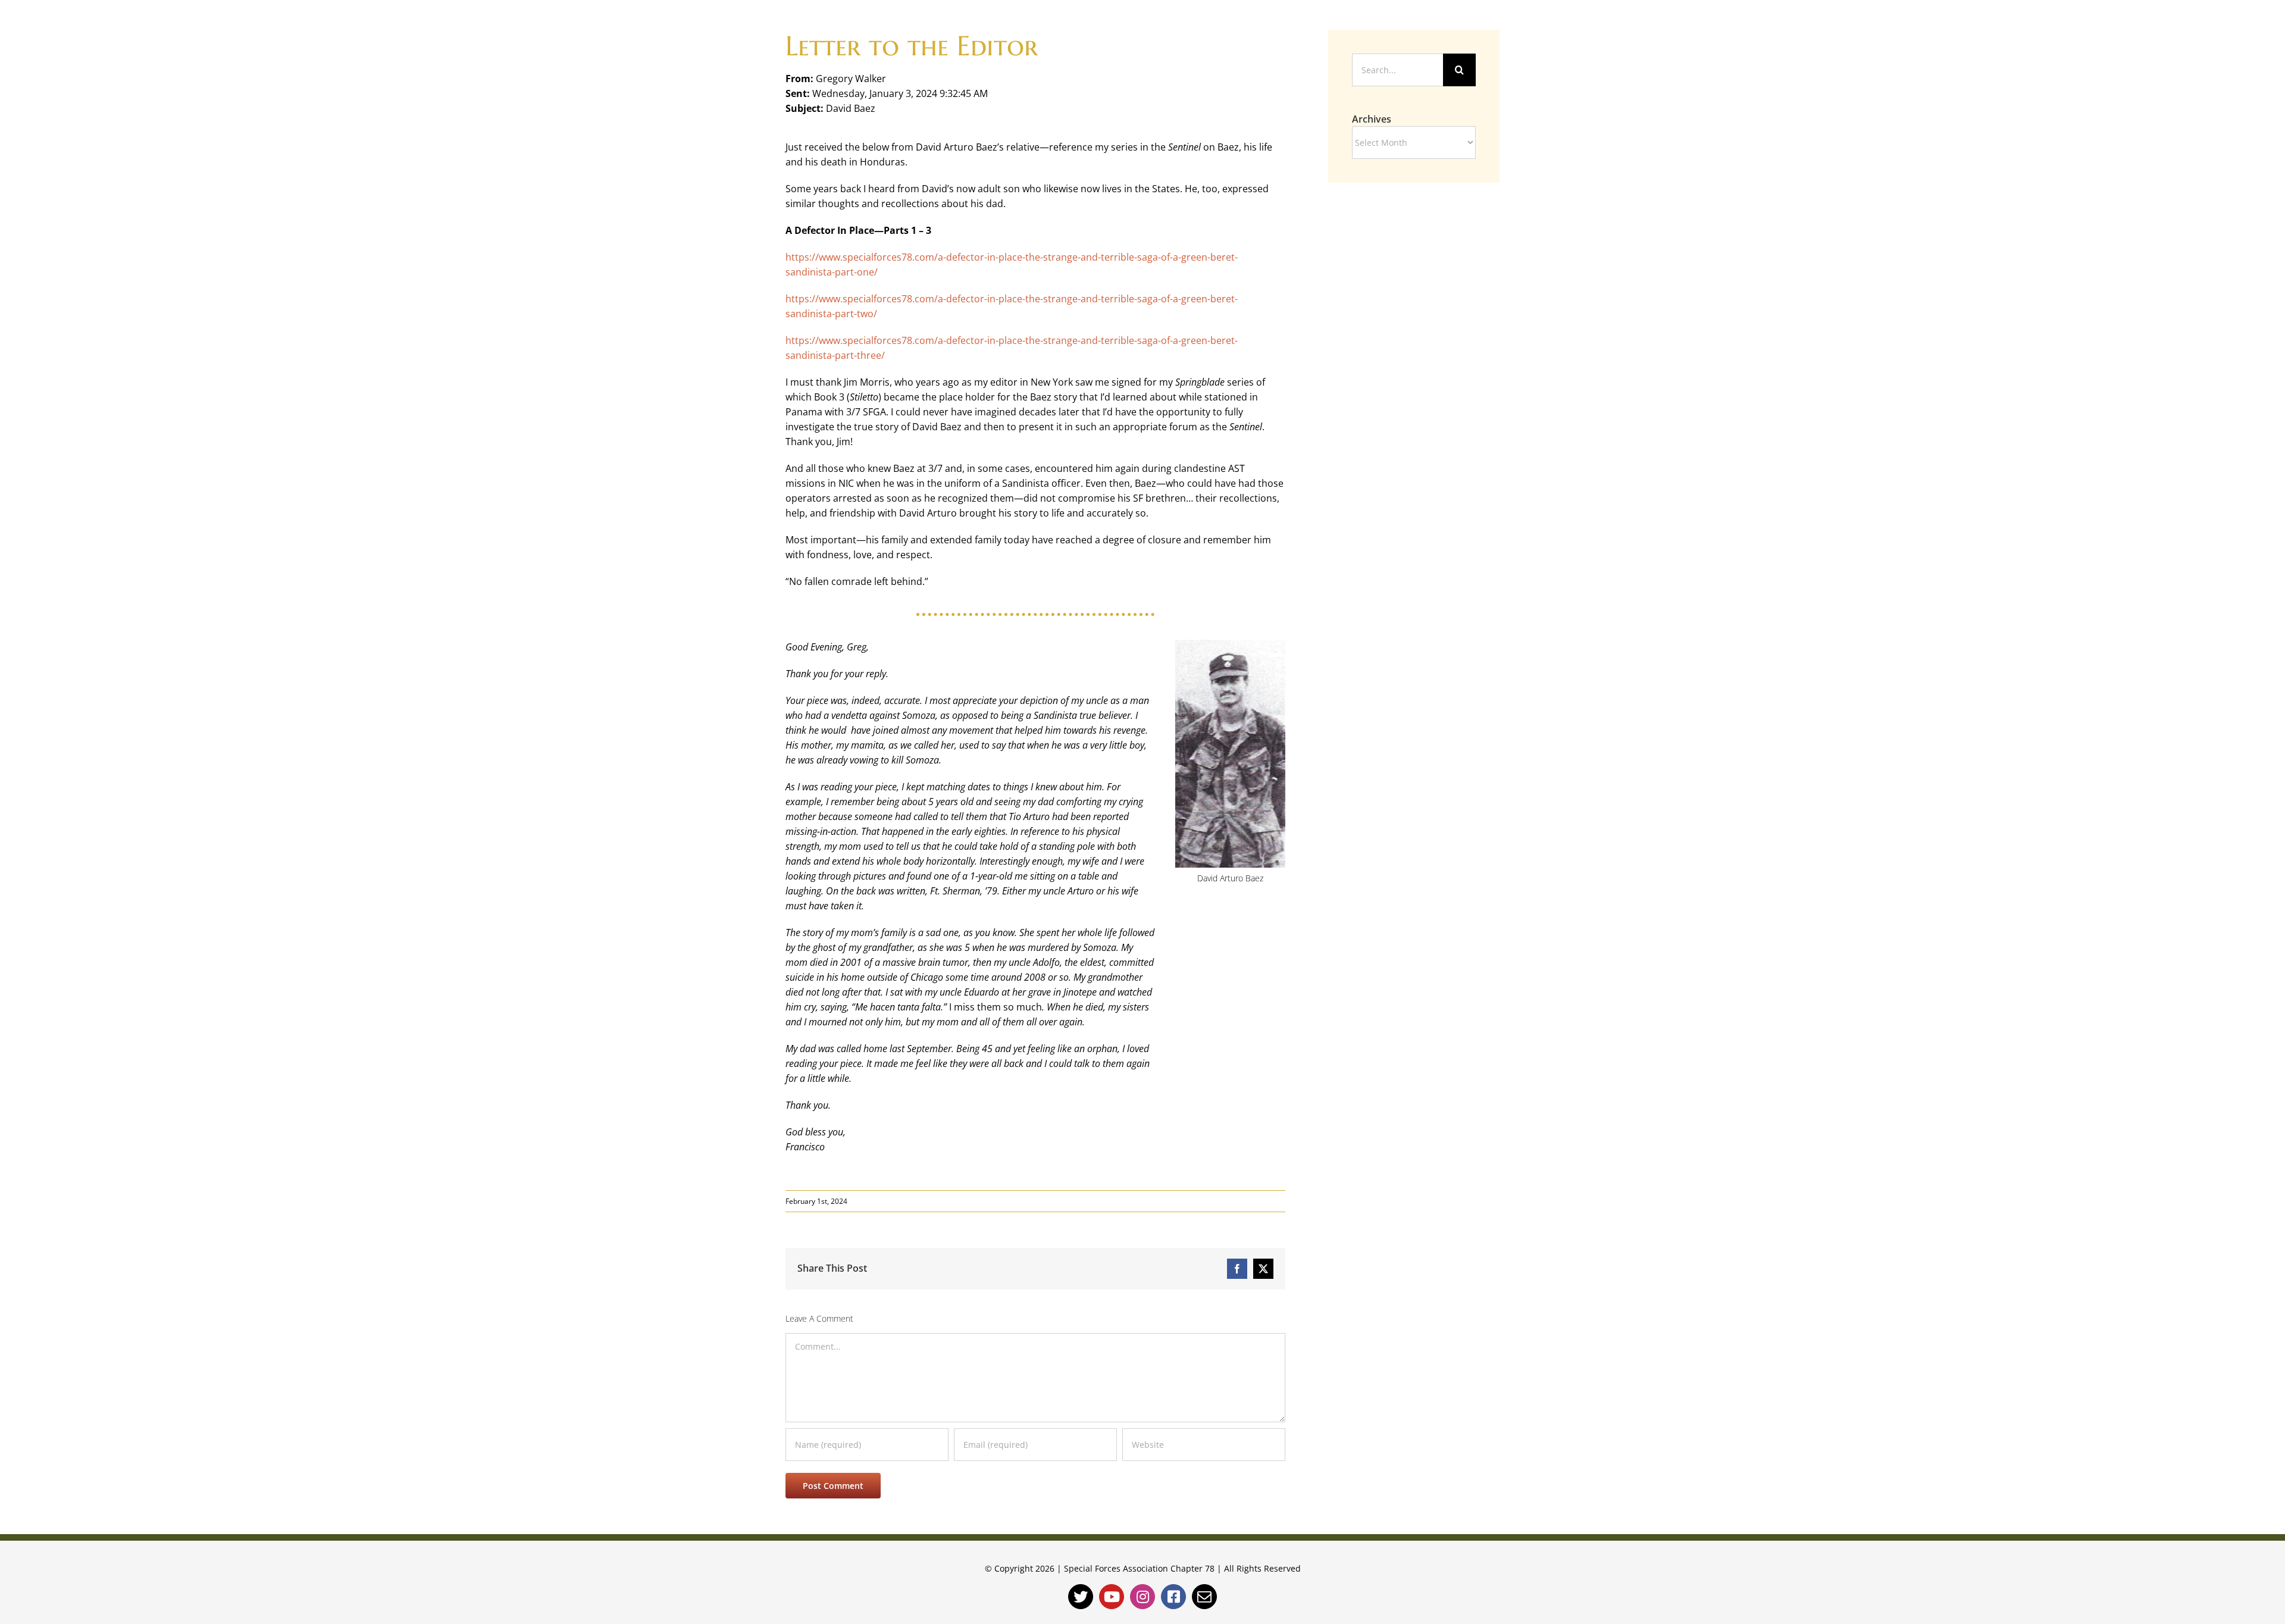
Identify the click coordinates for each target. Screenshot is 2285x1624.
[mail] (1204, 1597)
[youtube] (1112, 1597)
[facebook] (1173, 1597)
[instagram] (1142, 1597)
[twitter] (1081, 1597)
